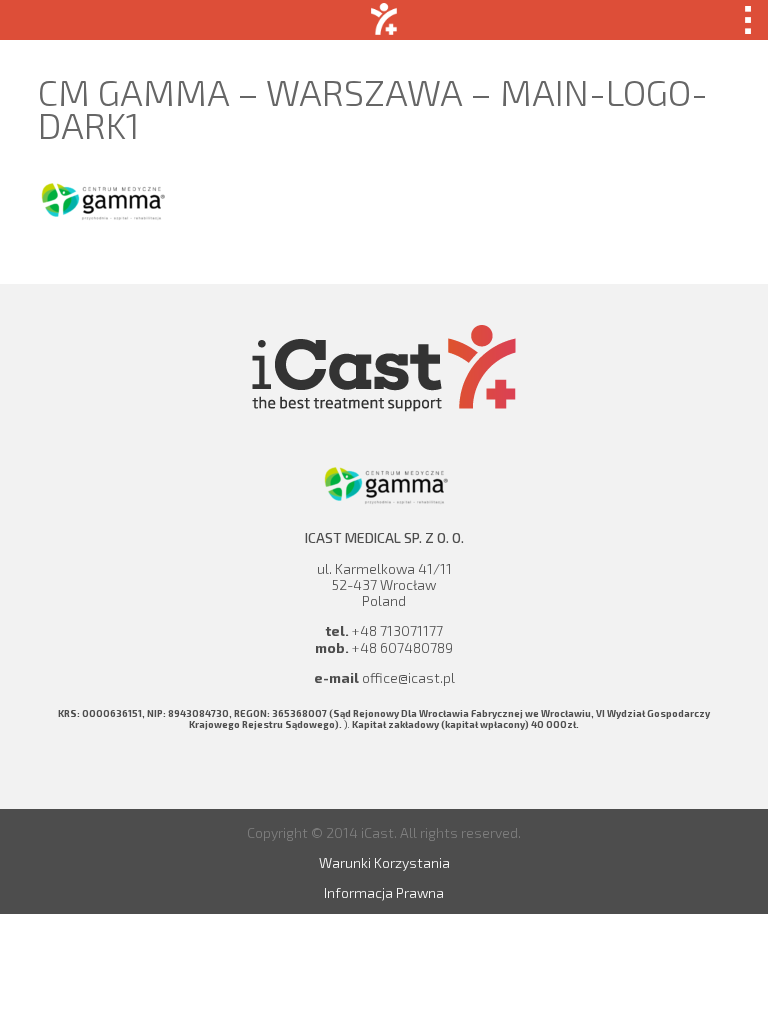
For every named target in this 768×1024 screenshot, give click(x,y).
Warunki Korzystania (384, 862)
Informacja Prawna (384, 892)
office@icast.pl (408, 677)
